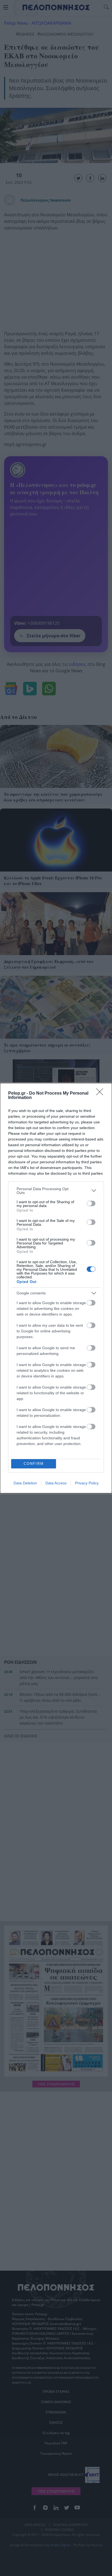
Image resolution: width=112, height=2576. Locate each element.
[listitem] (56, 1191)
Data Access (56, 1483)
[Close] (101, 1094)
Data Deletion (25, 1483)
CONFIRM (34, 1464)
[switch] (91, 1203)
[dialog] (56, 1288)
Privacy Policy (87, 1483)
